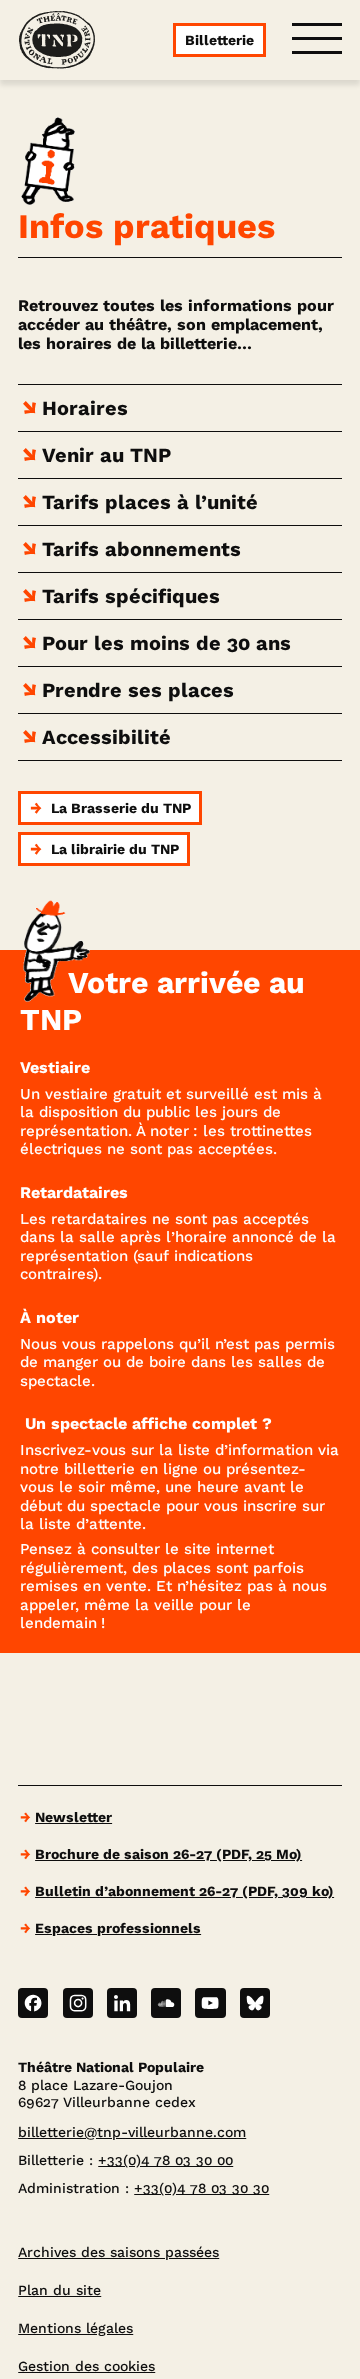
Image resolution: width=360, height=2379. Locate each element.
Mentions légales (75, 2328)
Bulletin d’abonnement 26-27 (184, 1891)
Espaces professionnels (118, 1928)
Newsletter (73, 1817)
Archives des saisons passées (118, 2252)
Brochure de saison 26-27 (168, 1854)
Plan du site (59, 2290)
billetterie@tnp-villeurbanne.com (132, 2132)
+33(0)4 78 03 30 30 (201, 2188)
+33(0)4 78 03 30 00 (165, 2160)
